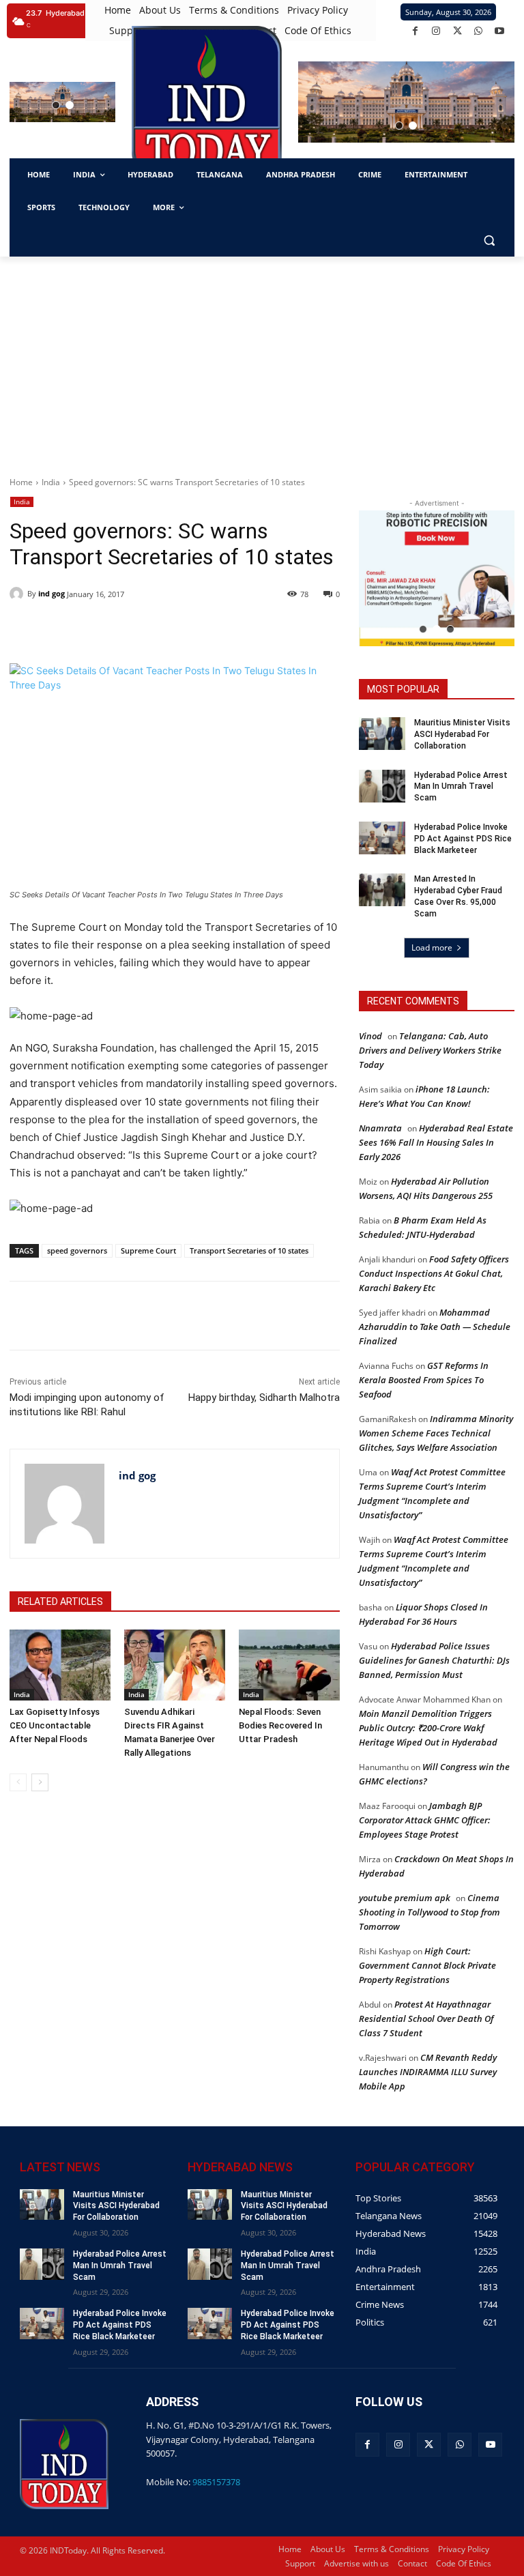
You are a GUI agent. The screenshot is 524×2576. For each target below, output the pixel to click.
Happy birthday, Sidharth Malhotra (264, 1398)
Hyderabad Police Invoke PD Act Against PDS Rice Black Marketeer (463, 839)
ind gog (52, 593)
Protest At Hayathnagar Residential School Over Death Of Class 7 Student (426, 2018)
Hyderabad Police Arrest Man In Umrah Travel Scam (461, 787)
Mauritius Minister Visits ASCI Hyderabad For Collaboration (462, 734)
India (51, 482)
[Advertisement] (262, 359)
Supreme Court (148, 1250)
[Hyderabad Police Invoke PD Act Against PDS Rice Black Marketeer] (382, 838)
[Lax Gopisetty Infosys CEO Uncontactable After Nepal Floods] (60, 1665)
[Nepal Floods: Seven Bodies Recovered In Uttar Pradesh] (289, 1665)
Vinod (370, 1036)
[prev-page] (18, 1782)
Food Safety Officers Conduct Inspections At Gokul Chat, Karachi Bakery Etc (434, 1273)
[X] (457, 31)
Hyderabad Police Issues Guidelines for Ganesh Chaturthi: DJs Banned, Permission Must (434, 1660)
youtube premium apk (405, 1898)
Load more (432, 947)
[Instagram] (436, 31)
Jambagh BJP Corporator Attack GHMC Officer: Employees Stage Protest (425, 1820)
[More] (254, 1316)
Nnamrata (380, 1128)
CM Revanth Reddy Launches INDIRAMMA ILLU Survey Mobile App (428, 2072)
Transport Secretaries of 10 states (249, 1250)
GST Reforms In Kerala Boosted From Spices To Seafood (424, 1380)
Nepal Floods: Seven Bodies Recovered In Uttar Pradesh (280, 1725)
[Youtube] (500, 31)
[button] (56, 105)
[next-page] (40, 1782)
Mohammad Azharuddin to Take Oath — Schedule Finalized (435, 1327)
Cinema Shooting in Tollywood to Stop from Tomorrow (430, 1912)
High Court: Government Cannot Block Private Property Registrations (427, 1965)
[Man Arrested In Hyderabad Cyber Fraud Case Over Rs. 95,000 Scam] (382, 890)
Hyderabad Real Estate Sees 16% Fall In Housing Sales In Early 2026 (436, 1142)
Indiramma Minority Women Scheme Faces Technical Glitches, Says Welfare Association (436, 1433)
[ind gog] (18, 594)
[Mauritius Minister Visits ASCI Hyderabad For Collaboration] (382, 734)
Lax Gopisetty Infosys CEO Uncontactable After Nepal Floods (55, 1725)
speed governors (77, 1250)
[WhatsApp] (479, 31)
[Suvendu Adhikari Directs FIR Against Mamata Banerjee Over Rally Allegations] (175, 1665)
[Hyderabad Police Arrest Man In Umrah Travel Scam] (382, 786)
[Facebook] (415, 31)
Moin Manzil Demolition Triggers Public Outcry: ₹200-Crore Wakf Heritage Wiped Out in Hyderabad (428, 1728)
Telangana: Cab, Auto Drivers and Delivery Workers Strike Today (430, 1050)
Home (21, 482)
